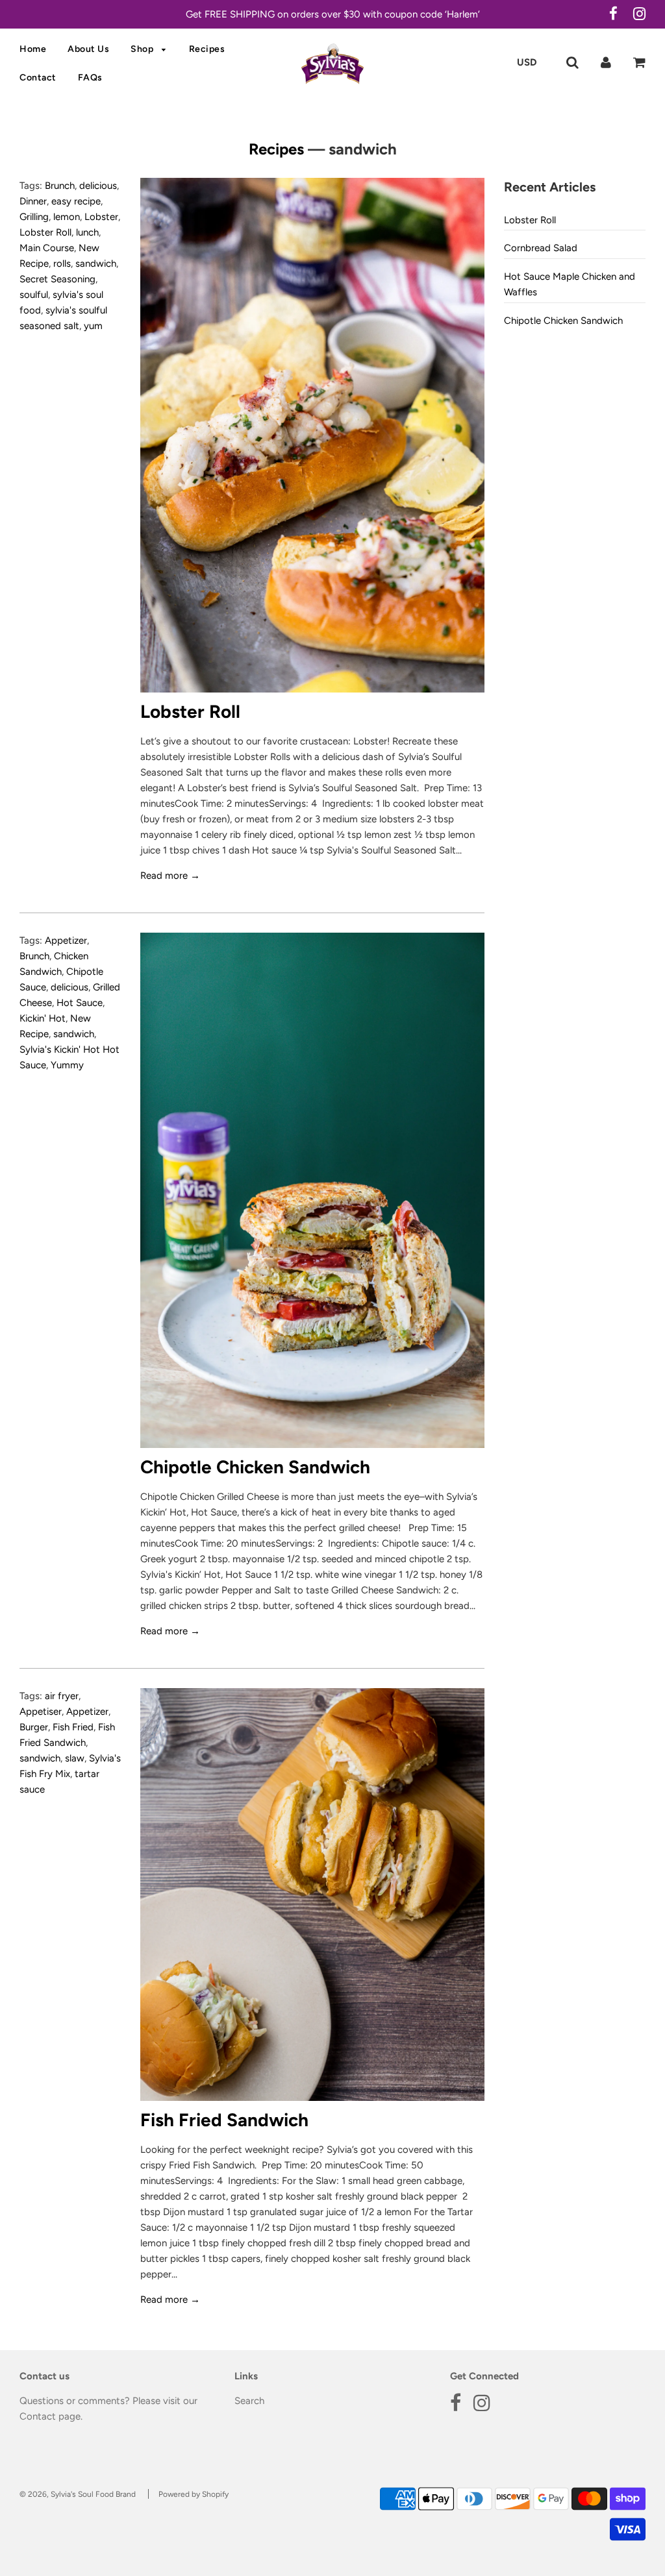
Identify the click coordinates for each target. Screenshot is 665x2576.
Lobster (101, 217)
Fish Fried (73, 1727)
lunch (87, 232)
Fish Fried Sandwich (224, 2120)
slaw (75, 1758)
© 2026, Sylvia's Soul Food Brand (78, 2494)
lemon (67, 217)
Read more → (170, 876)
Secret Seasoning (57, 279)
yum (93, 326)
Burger (34, 1727)
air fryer (62, 1696)
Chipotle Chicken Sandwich (255, 1467)
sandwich (96, 264)
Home (33, 49)
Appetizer (66, 940)
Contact (38, 78)
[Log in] (606, 62)
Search (249, 2401)
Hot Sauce (80, 1003)
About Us (88, 49)
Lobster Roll (45, 232)
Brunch (60, 186)
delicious (98, 186)
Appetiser (41, 1711)
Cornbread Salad (541, 248)
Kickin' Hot (43, 1018)
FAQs (90, 78)
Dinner (33, 201)
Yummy (67, 1065)
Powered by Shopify (194, 2494)
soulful (34, 295)
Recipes (207, 49)
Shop (143, 49)
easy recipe (76, 201)
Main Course (47, 248)
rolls (62, 264)
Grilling (34, 217)
